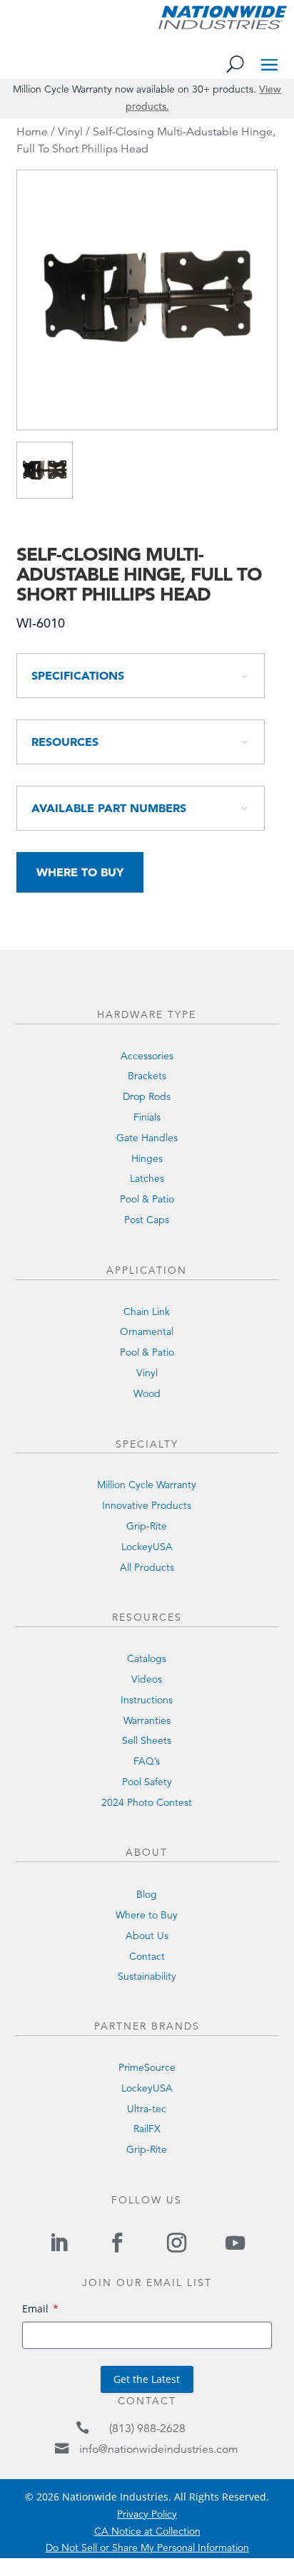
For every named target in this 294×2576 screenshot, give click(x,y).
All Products (147, 1567)
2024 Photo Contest (147, 1802)
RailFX (147, 2129)
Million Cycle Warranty (147, 1485)
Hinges (147, 1158)
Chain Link (147, 1312)
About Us (147, 1936)
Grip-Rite (147, 1526)
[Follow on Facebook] (118, 2243)
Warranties (147, 1720)
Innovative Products (147, 1505)
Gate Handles (147, 1138)
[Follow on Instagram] (176, 2243)
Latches (147, 1178)
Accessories (147, 1056)
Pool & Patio (147, 1199)
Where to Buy (80, 872)
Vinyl (70, 132)
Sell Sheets (147, 1740)
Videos (147, 1679)
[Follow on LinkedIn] (59, 2243)
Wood (147, 1393)
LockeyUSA (147, 1547)
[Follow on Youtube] (235, 2243)
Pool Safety (147, 1782)
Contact (147, 1956)
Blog (147, 1894)
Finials (147, 1117)
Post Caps (147, 1220)
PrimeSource (147, 2067)
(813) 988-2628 (147, 2429)
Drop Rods (147, 1096)
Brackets (147, 1076)
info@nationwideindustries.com (159, 2449)
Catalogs (147, 1658)
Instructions (147, 1700)
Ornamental (147, 1331)
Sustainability (147, 1976)
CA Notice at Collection (147, 2531)
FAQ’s (147, 1761)
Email (35, 2308)
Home (32, 132)
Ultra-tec (147, 2109)
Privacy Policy (147, 2514)
